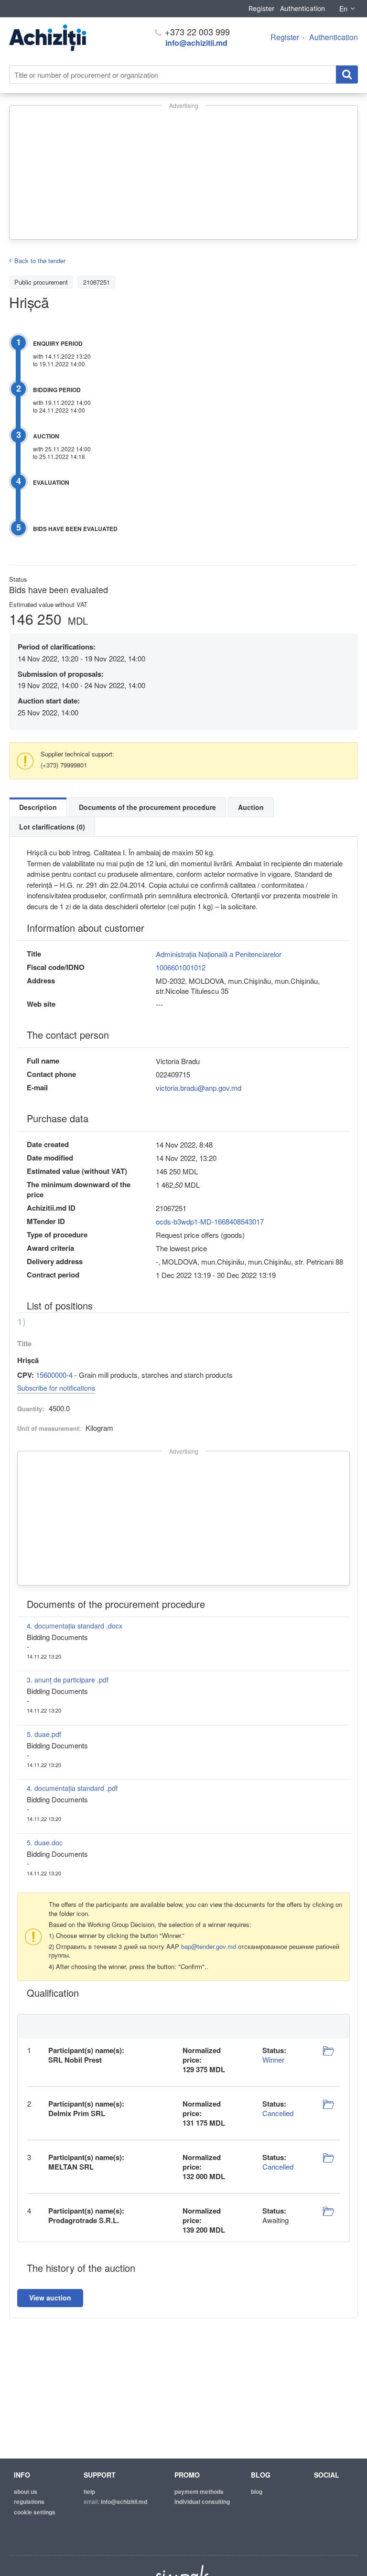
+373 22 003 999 (196, 32)
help (89, 2491)
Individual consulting (202, 2501)
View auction (50, 2298)
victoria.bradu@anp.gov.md (199, 1088)
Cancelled (278, 2113)
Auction (251, 807)
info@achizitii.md (196, 43)
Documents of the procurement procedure (147, 807)
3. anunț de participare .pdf (68, 1680)
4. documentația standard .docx (75, 1626)
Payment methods (199, 2491)
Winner (273, 2060)
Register (261, 8)
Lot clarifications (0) (52, 827)
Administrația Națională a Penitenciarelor (219, 954)
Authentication (302, 8)
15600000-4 (54, 1375)
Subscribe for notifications (56, 1388)
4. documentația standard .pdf (72, 1788)
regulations (29, 2501)
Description (38, 807)
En (343, 9)
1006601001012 (181, 967)
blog (257, 2491)
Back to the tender (40, 261)
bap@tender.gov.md (209, 1946)
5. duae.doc (45, 1842)
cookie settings (35, 2512)
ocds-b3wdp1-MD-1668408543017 (210, 1221)
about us (26, 2491)
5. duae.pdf (44, 1734)
